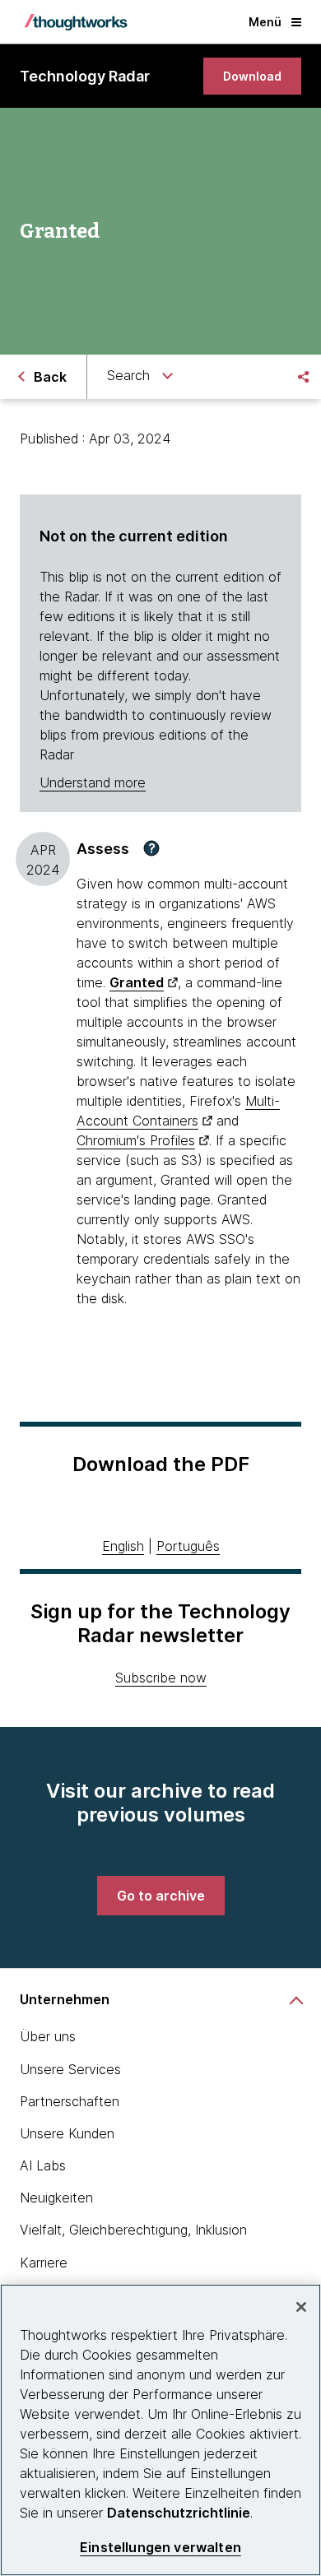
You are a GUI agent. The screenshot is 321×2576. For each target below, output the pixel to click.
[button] (151, 848)
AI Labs (43, 2165)
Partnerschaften (70, 2101)
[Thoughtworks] (76, 22)
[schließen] (301, 2307)
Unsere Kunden (67, 2133)
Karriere (44, 2263)
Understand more (93, 782)
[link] (252, 76)
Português (188, 1546)
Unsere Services (70, 2069)
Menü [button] (265, 22)
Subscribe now (161, 1678)
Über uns (48, 2036)
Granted (137, 982)
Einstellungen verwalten (160, 2548)
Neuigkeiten (56, 2198)
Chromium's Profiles (136, 1140)
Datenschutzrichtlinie (179, 2513)
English (123, 1546)
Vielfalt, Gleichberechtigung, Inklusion (133, 2230)
